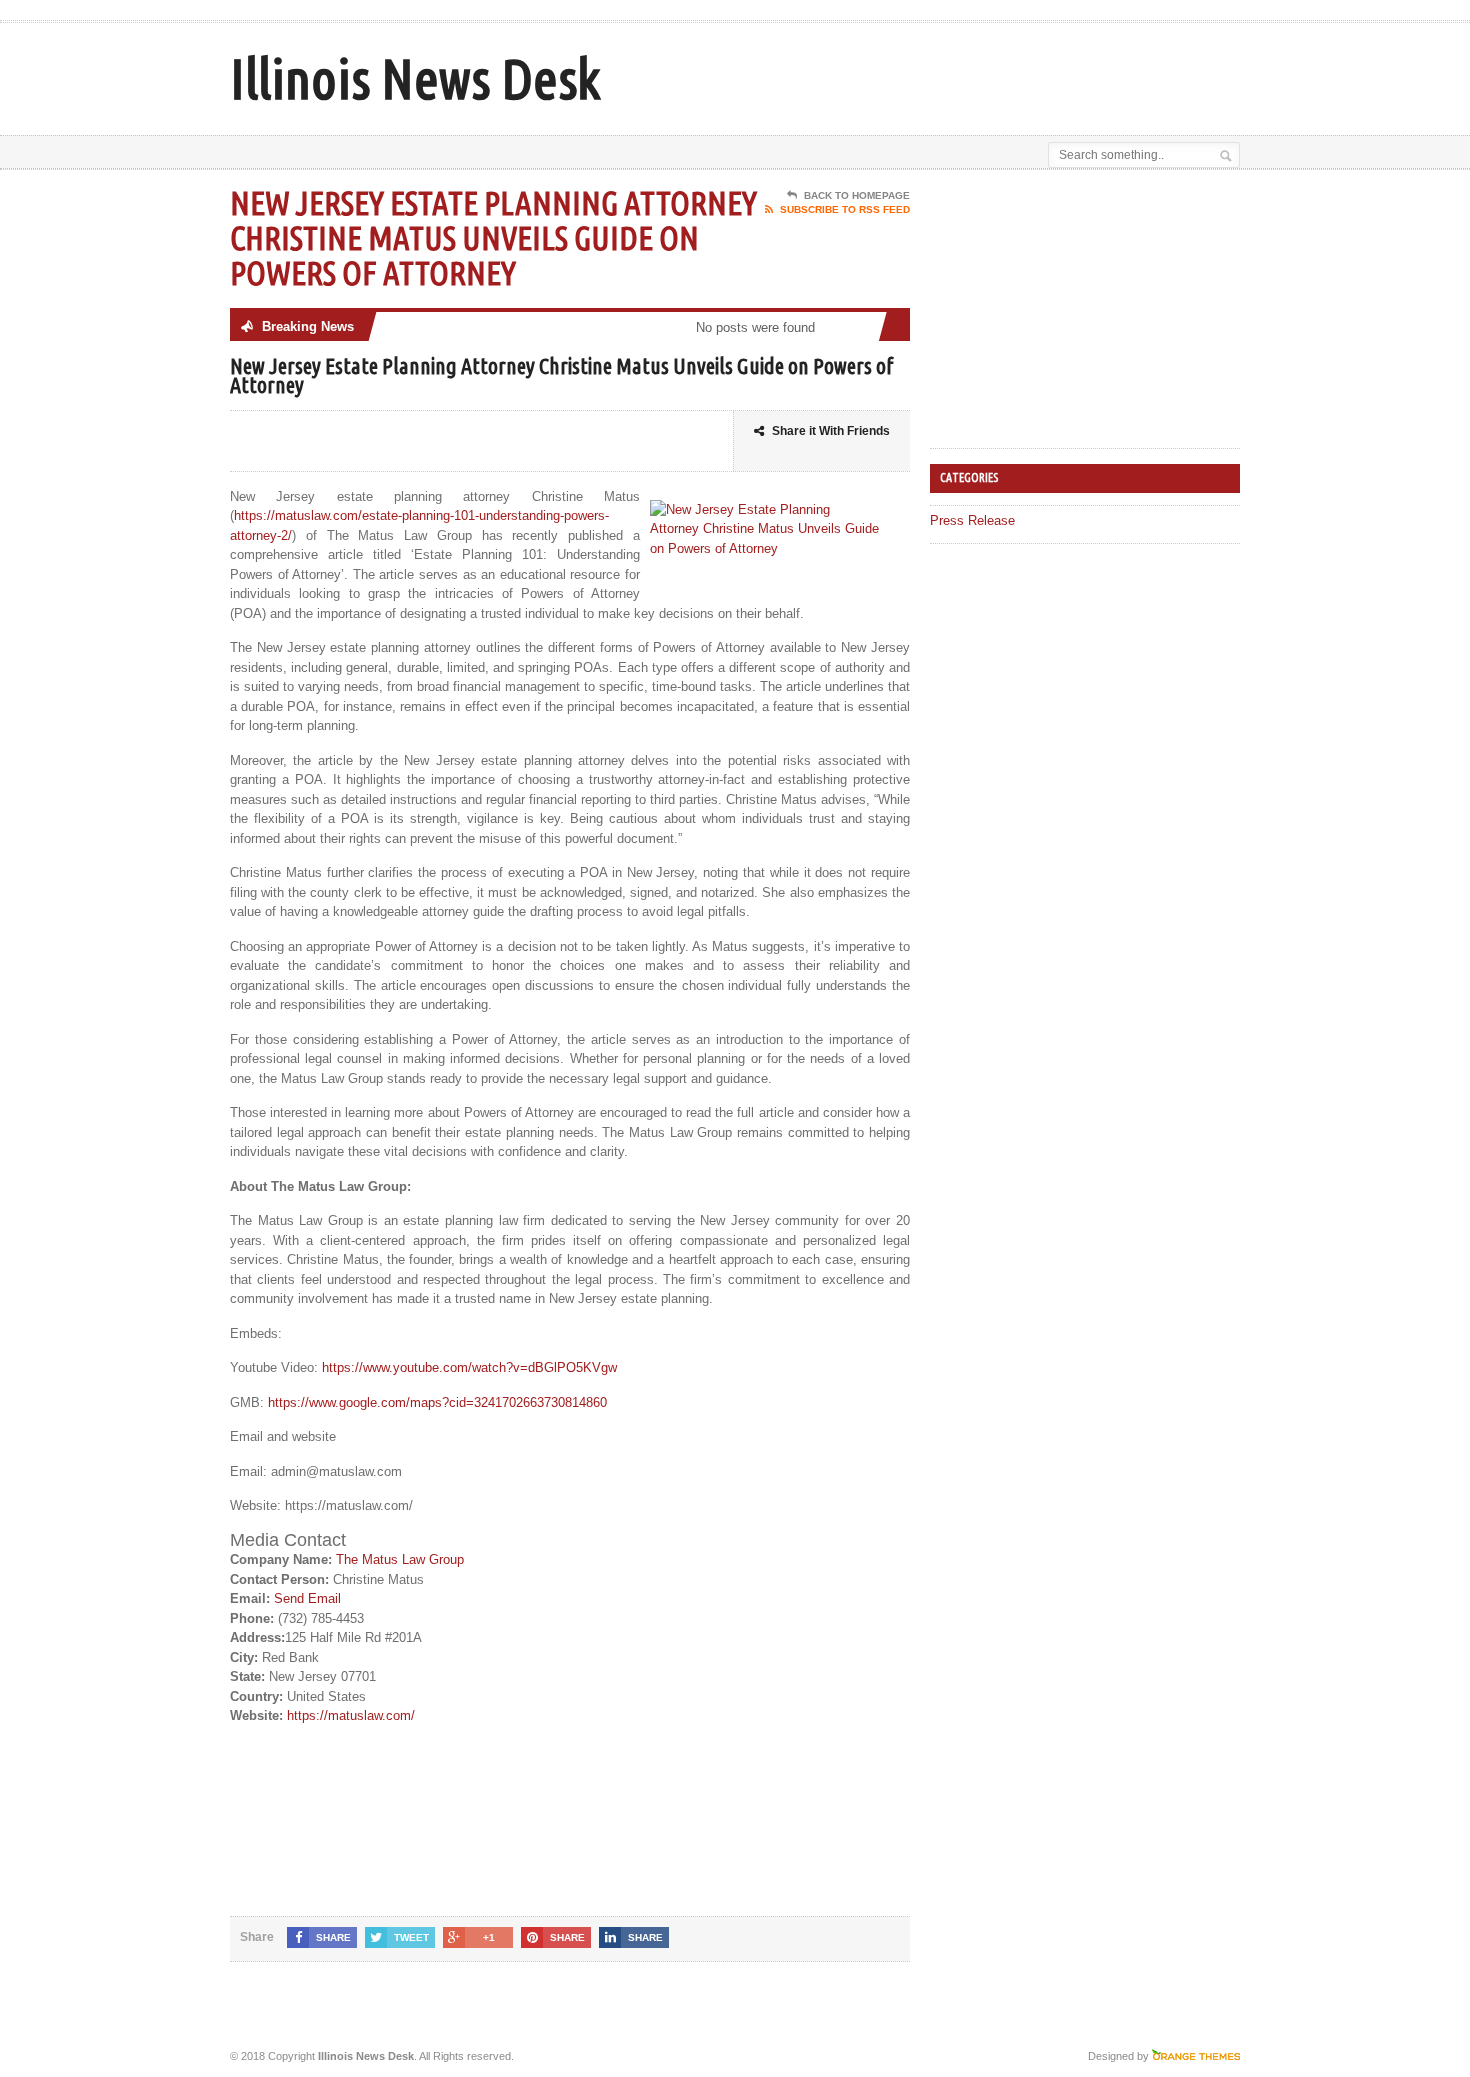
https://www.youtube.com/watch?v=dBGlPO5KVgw (469, 1367)
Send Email (307, 1598)
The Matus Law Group (400, 1559)
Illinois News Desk (415, 78)
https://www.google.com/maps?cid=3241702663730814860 (437, 1402)
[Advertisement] (1006, 73)
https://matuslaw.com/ (351, 1715)
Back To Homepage (857, 195)
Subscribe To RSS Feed (845, 209)
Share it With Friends (831, 431)
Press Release (972, 520)
